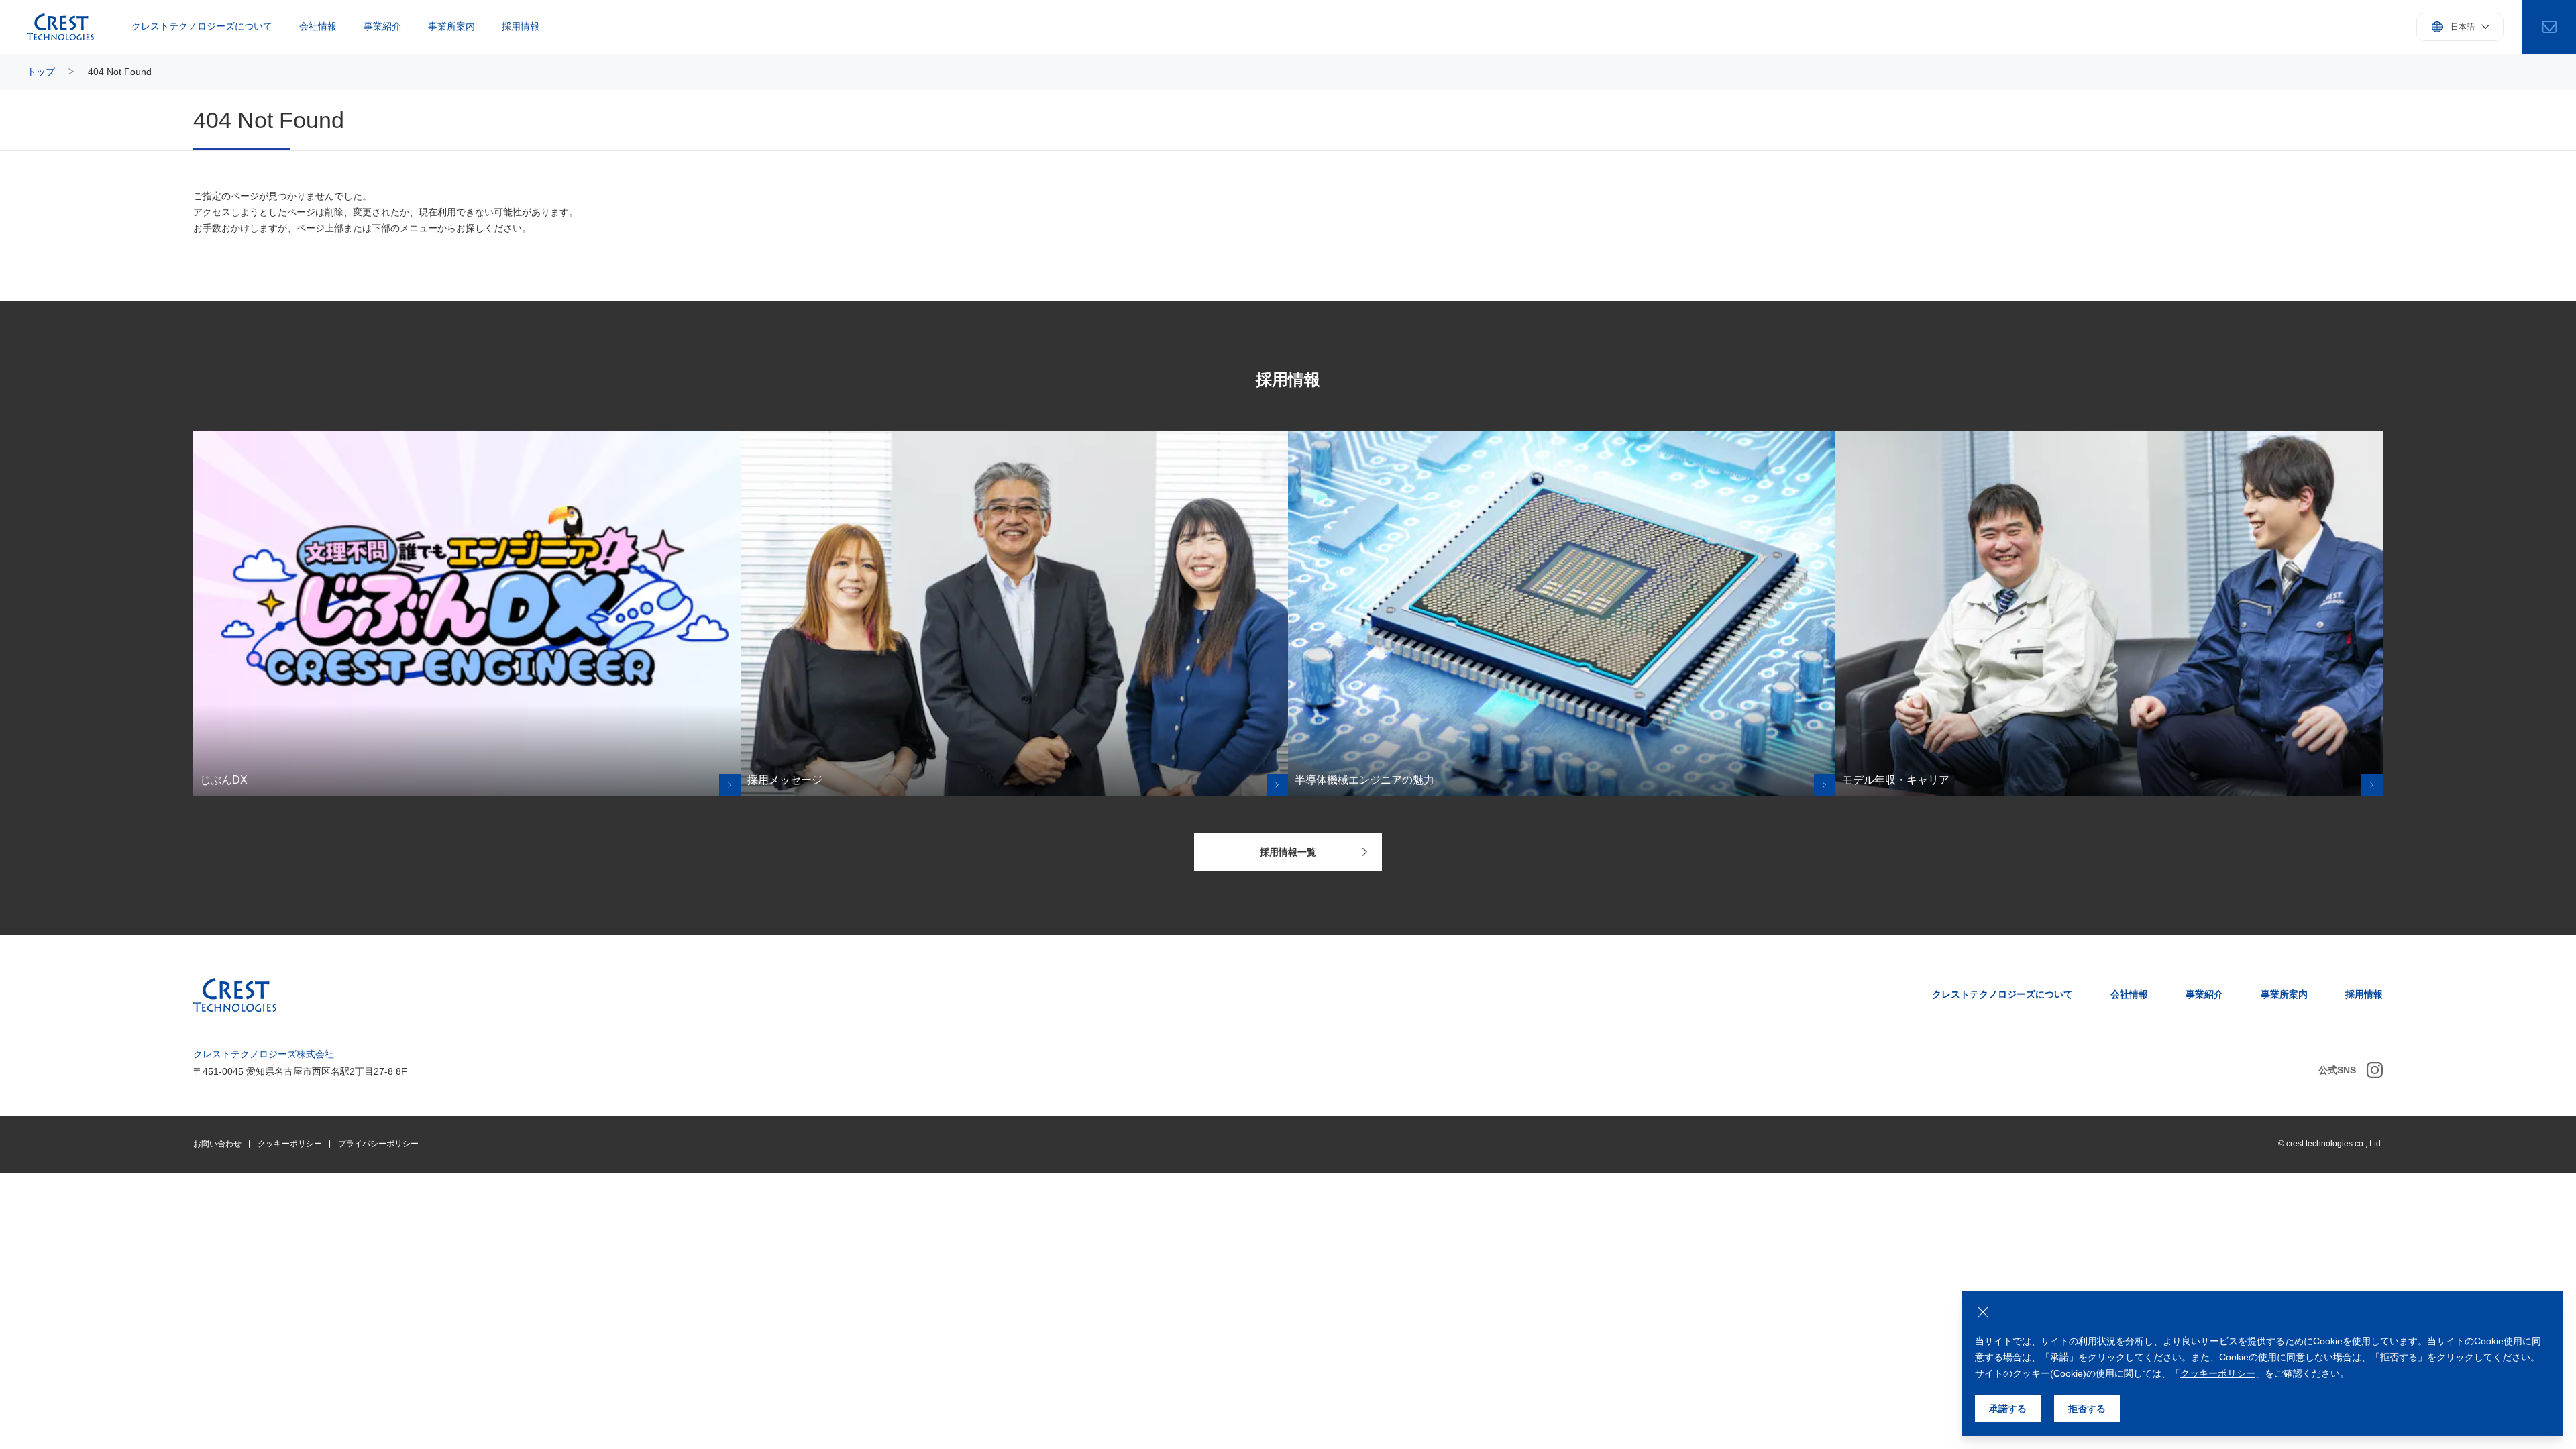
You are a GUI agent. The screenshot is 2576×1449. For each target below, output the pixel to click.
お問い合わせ (217, 1144)
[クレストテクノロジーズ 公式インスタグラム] (2375, 1070)
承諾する (2008, 1409)
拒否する (2087, 1409)
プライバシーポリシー (378, 1144)
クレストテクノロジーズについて (202, 26)
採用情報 (521, 26)
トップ (41, 72)
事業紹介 (382, 26)
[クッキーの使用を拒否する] (1983, 1312)
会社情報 (318, 26)
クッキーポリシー (290, 1144)
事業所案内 (451, 26)
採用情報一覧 (1288, 852)
